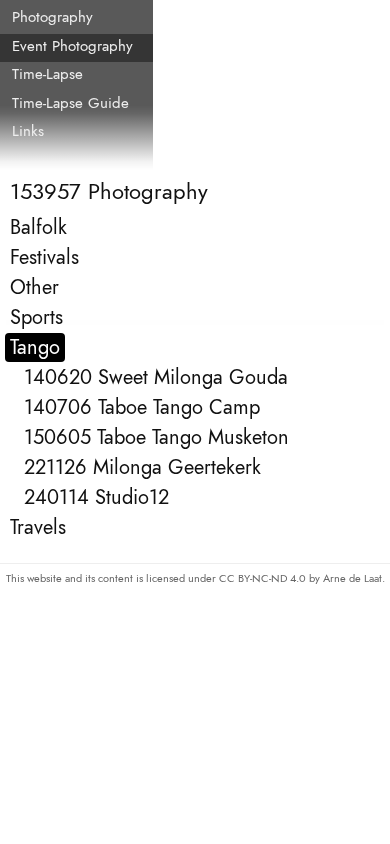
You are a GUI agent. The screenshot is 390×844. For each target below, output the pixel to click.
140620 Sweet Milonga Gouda (156, 377)
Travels (38, 527)
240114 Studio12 (96, 497)
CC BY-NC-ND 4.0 (264, 578)
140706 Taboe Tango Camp (142, 407)
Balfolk (38, 227)
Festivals (44, 257)
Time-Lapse (47, 74)
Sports (36, 317)
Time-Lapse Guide (70, 103)
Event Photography (72, 46)
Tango (35, 347)
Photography (52, 17)
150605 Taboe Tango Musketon (156, 437)
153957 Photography (109, 191)
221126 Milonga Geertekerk (142, 467)
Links (28, 131)
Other (34, 287)
